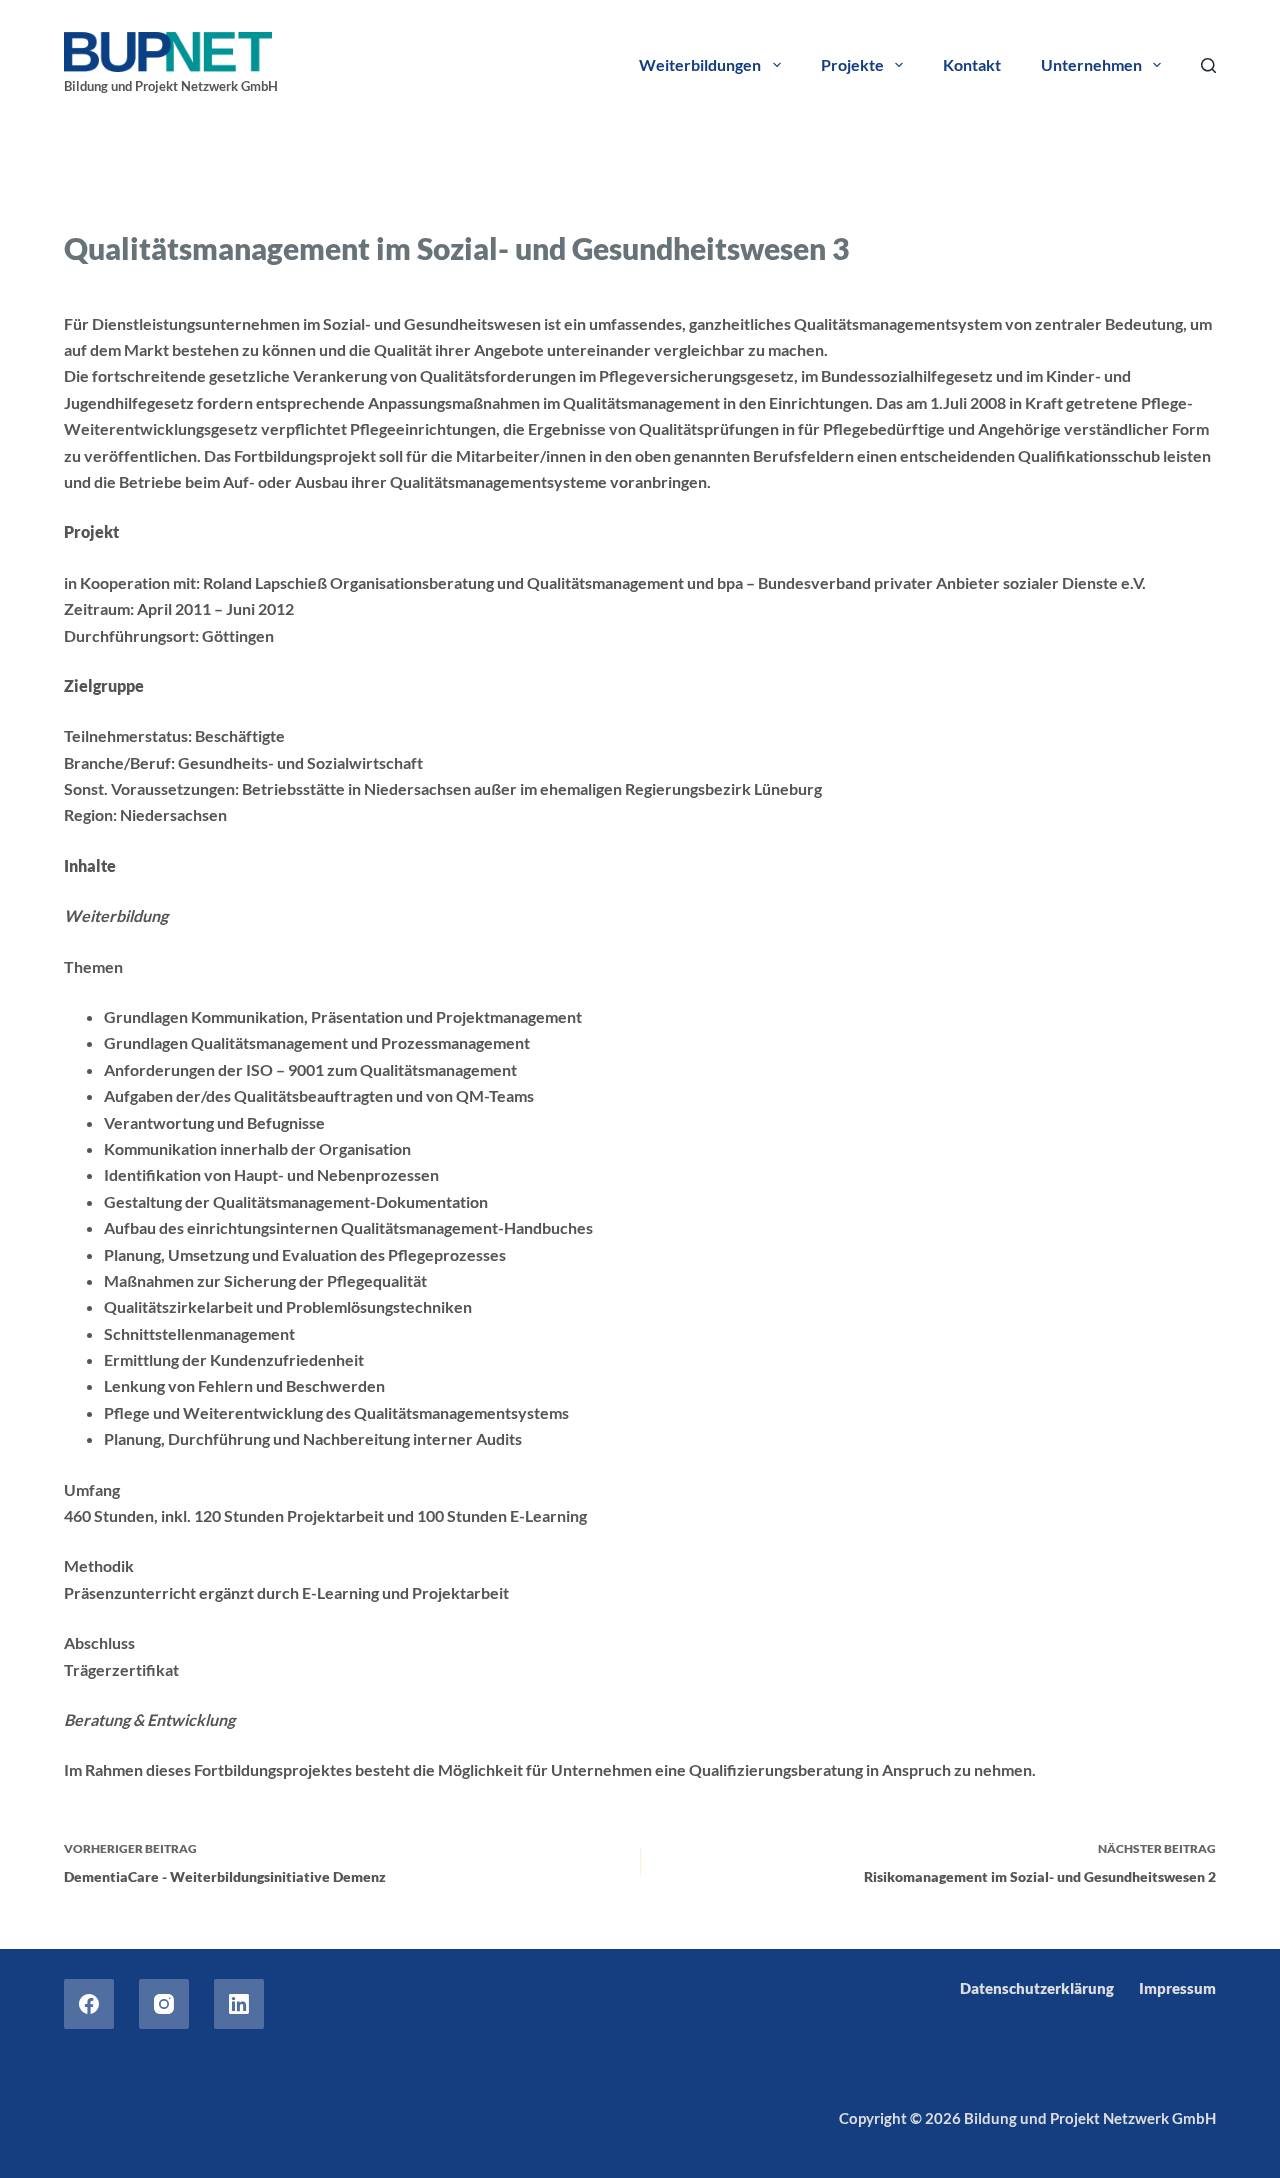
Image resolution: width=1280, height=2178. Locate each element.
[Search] (1208, 65)
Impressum (1177, 1988)
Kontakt (972, 64)
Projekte (852, 64)
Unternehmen (1091, 64)
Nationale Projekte (230, 197)
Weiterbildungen (700, 64)
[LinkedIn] (239, 2004)
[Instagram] (164, 2004)
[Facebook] (89, 2004)
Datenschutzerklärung (1037, 1988)
